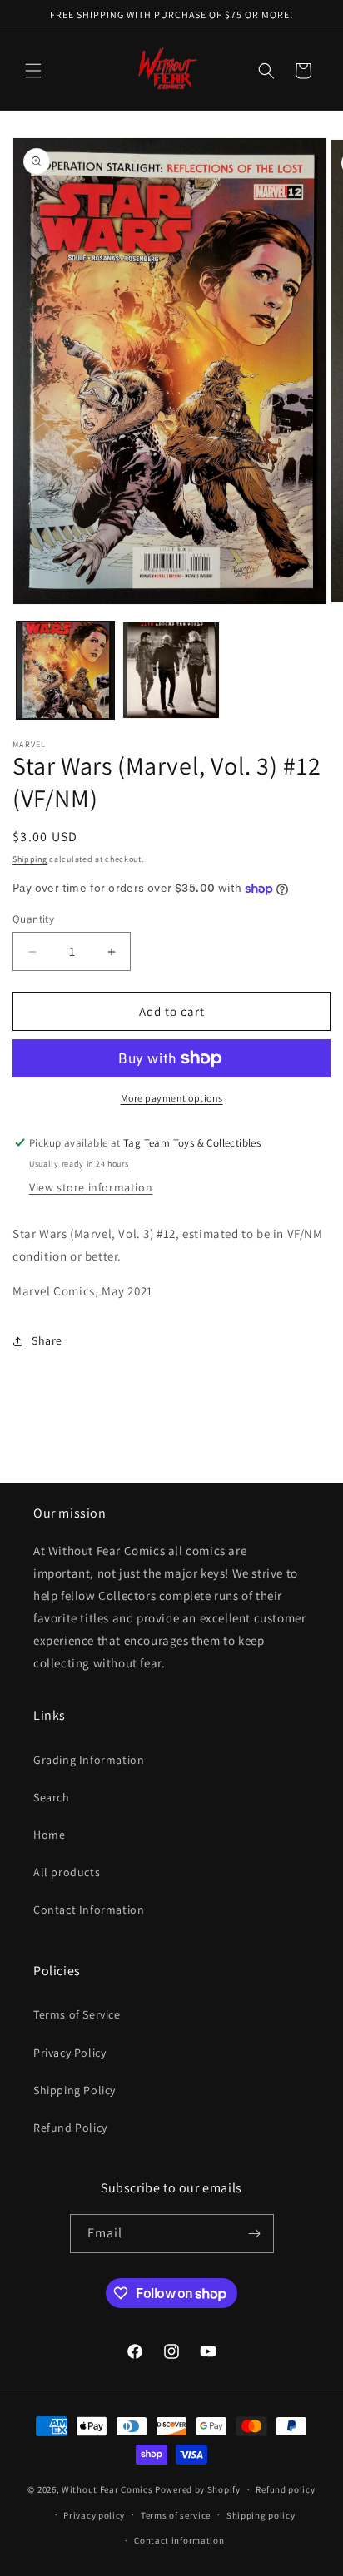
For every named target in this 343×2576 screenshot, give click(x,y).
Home (49, 1835)
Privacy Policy (70, 2053)
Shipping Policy (75, 2090)
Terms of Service (77, 2014)
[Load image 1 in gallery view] (65, 670)
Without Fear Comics (107, 2489)
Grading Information (89, 1760)
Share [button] (47, 1340)
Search (52, 1797)
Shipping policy (261, 2515)
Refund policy (285, 2489)
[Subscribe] (255, 2234)
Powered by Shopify (198, 2489)
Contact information (179, 2540)
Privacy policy (94, 2515)
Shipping (30, 859)
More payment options (172, 1098)
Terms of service (176, 2515)
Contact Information (89, 1910)
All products (67, 1872)
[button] (33, 71)
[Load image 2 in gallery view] (171, 670)
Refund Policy (70, 2128)
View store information (91, 1187)
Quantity (33, 919)
